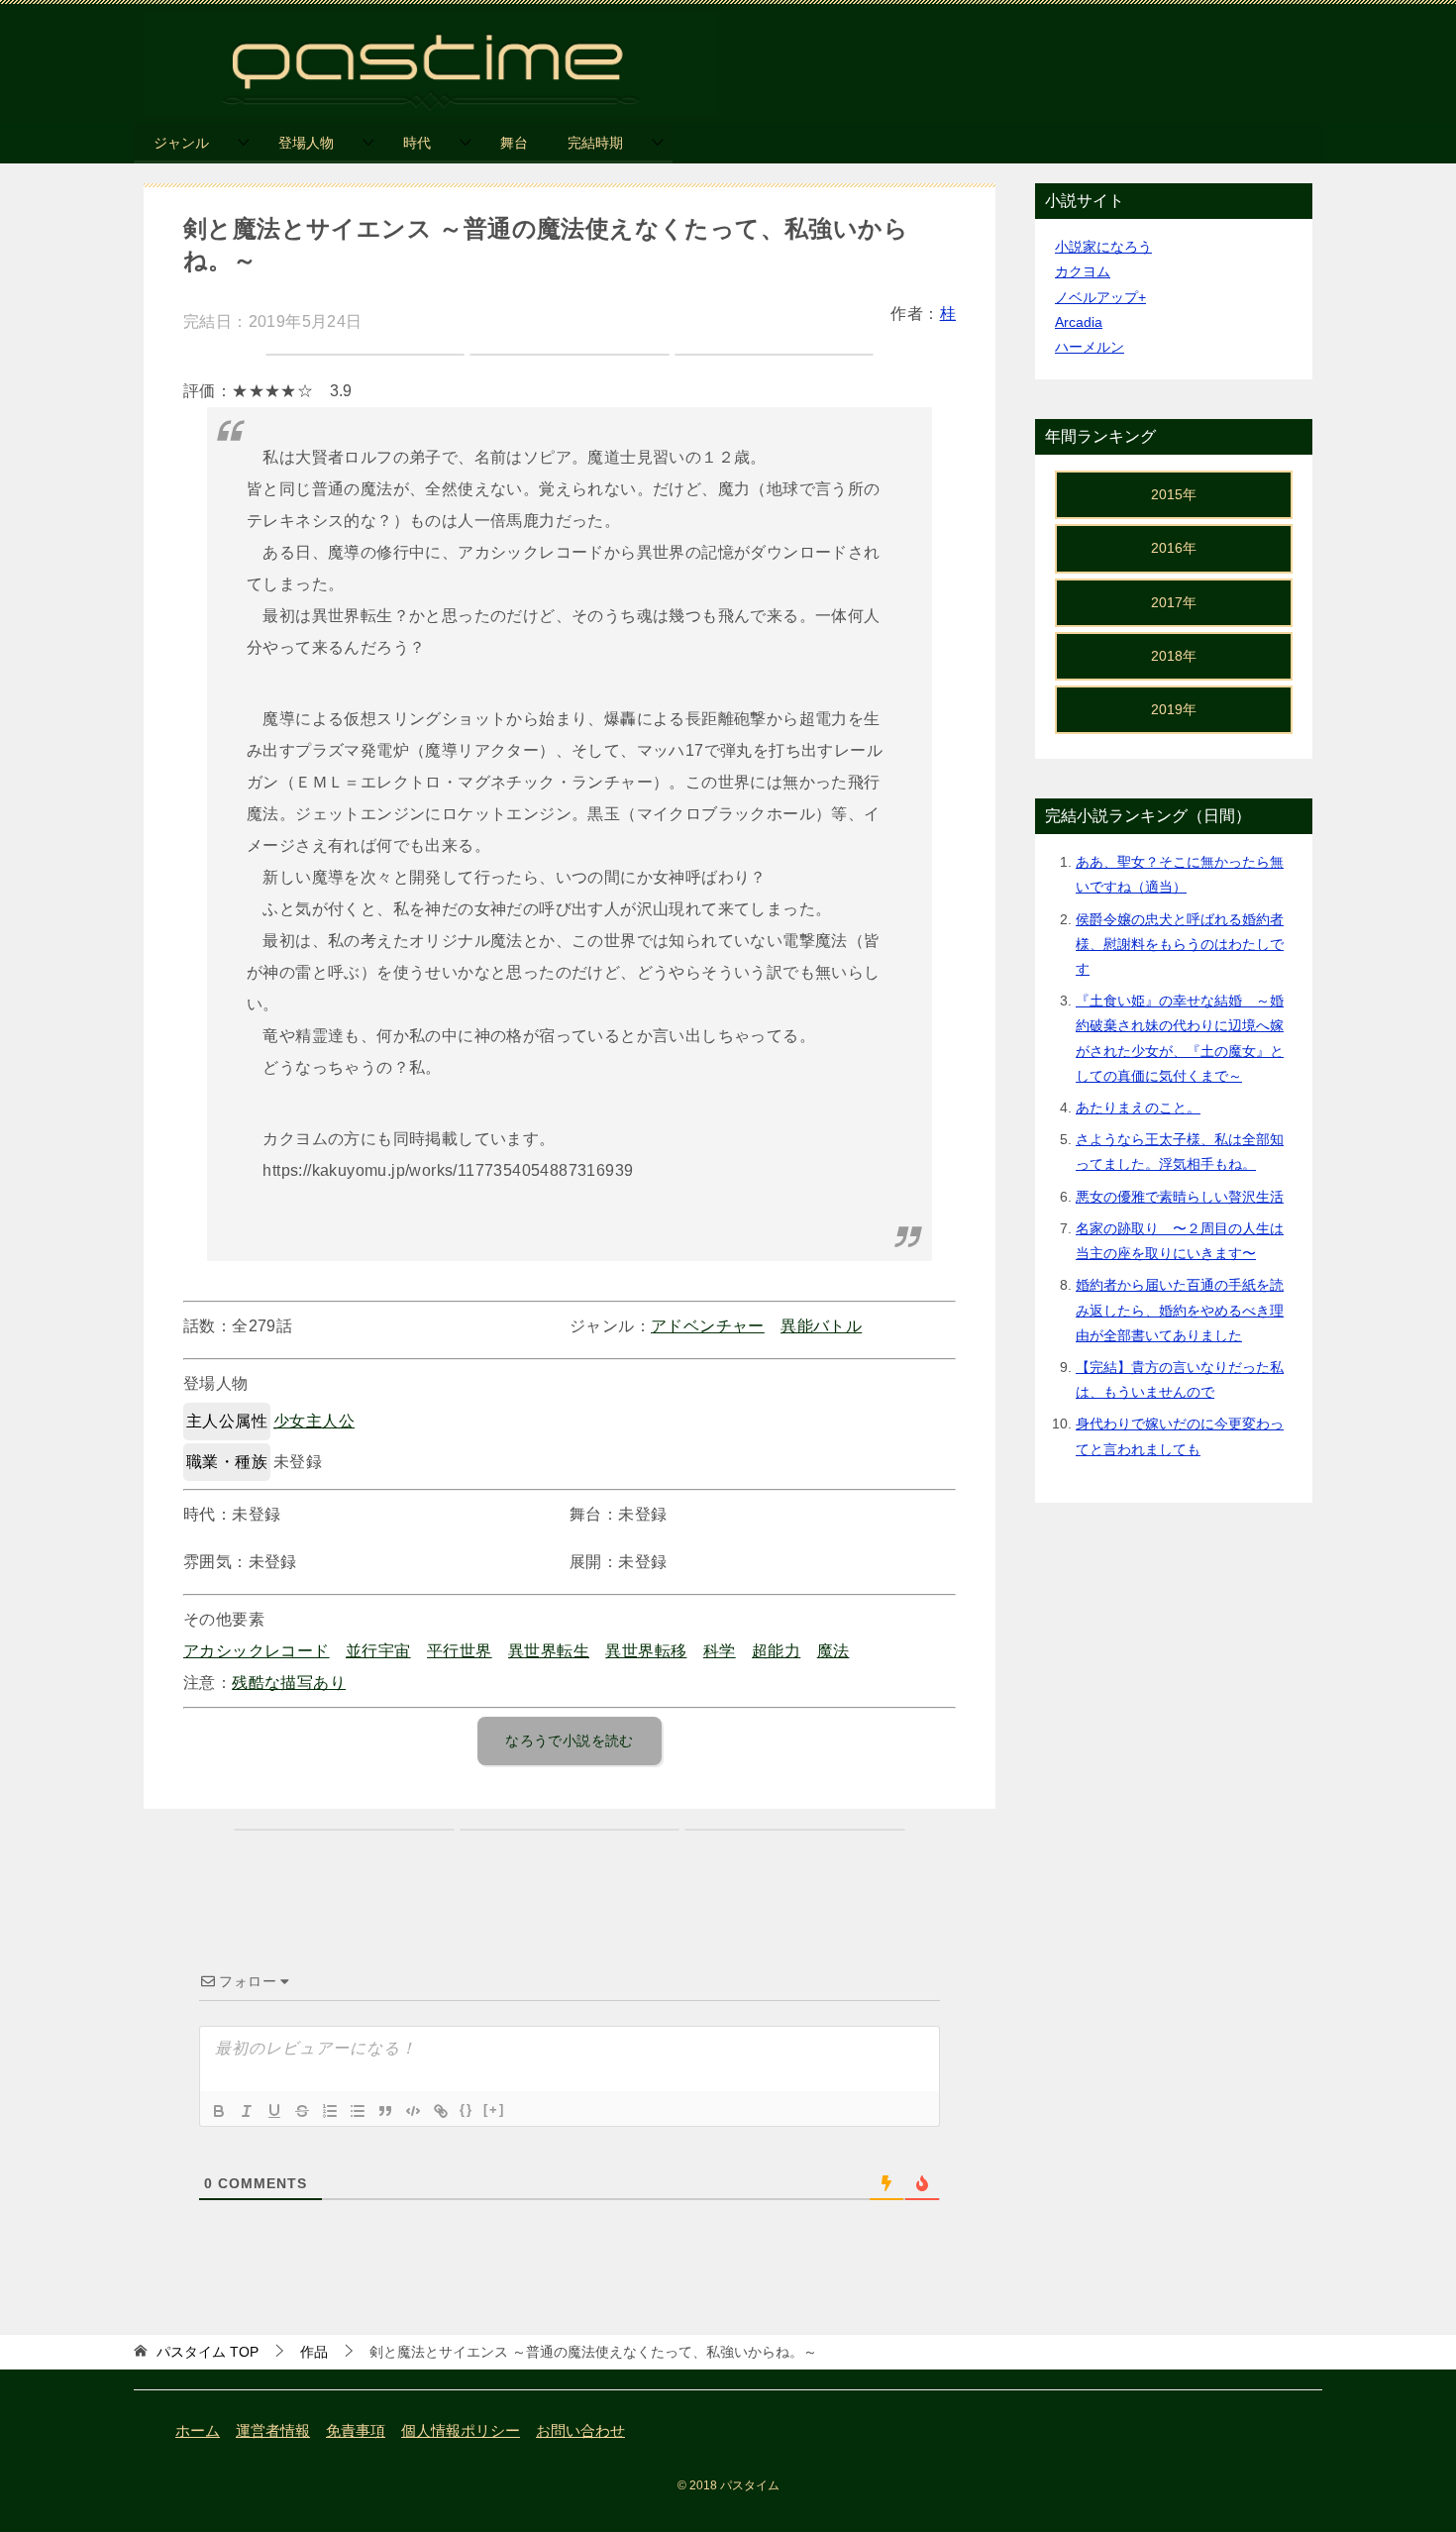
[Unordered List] (358, 2111)
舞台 (514, 143)
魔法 (833, 1651)
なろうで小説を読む (570, 1741)
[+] (494, 2110)
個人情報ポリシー (461, 2431)
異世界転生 (549, 1651)
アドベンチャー (708, 1326)
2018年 (1174, 656)
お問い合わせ (580, 2431)
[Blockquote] (385, 2111)
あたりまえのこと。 (1138, 1108)
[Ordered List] (330, 2111)
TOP (208, 2352)
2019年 (1174, 709)
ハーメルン (1090, 347)
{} (467, 2110)
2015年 (1174, 494)
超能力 (776, 1651)
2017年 (1174, 602)
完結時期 (595, 143)
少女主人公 (314, 1421)
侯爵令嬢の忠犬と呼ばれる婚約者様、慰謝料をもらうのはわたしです (1180, 944)
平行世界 (460, 1651)
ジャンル (181, 143)
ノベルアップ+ (1100, 297)
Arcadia (1079, 322)
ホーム (198, 2431)
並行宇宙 (378, 1651)
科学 (720, 1651)
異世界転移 (646, 1651)
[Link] (441, 2111)
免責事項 (356, 2431)
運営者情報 (273, 2431)
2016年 (1174, 548)
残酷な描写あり (289, 1683)
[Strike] (302, 2111)
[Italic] (247, 2111)
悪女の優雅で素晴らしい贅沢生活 (1180, 1197)
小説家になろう (1103, 247)
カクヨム (1083, 271)
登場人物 (306, 143)
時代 (417, 143)
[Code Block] (413, 2111)
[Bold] (219, 2111)
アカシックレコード (257, 1651)
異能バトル (821, 1326)
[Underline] (274, 2111)
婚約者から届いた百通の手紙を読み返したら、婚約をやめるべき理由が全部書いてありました (1180, 1310)
